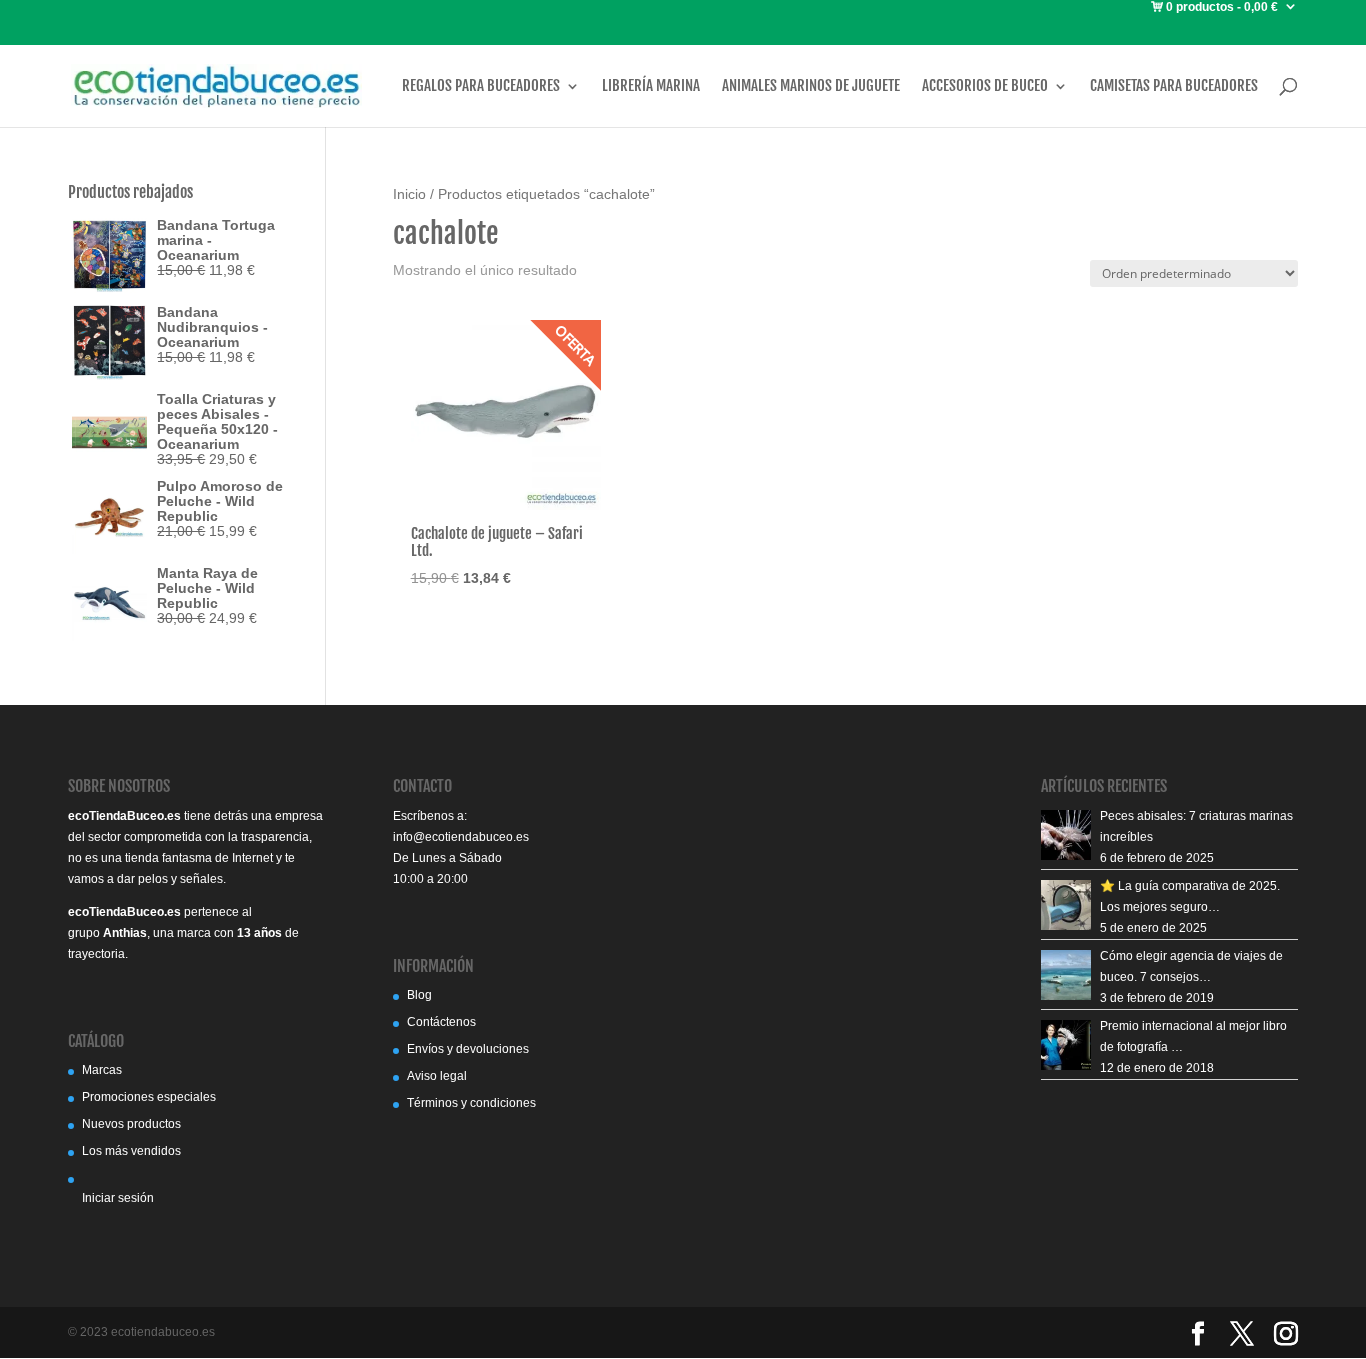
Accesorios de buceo (985, 86)
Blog (419, 995)
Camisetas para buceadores (1174, 86)
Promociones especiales (149, 1097)
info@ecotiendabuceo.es (461, 837)
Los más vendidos (131, 1151)
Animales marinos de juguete (811, 86)
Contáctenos (441, 1022)
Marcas (102, 1070)
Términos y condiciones (471, 1103)
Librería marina (651, 86)
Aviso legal (437, 1076)
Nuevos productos (131, 1124)
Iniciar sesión (118, 1198)
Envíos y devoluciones (468, 1049)
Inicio (409, 194)
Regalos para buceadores (481, 86)
